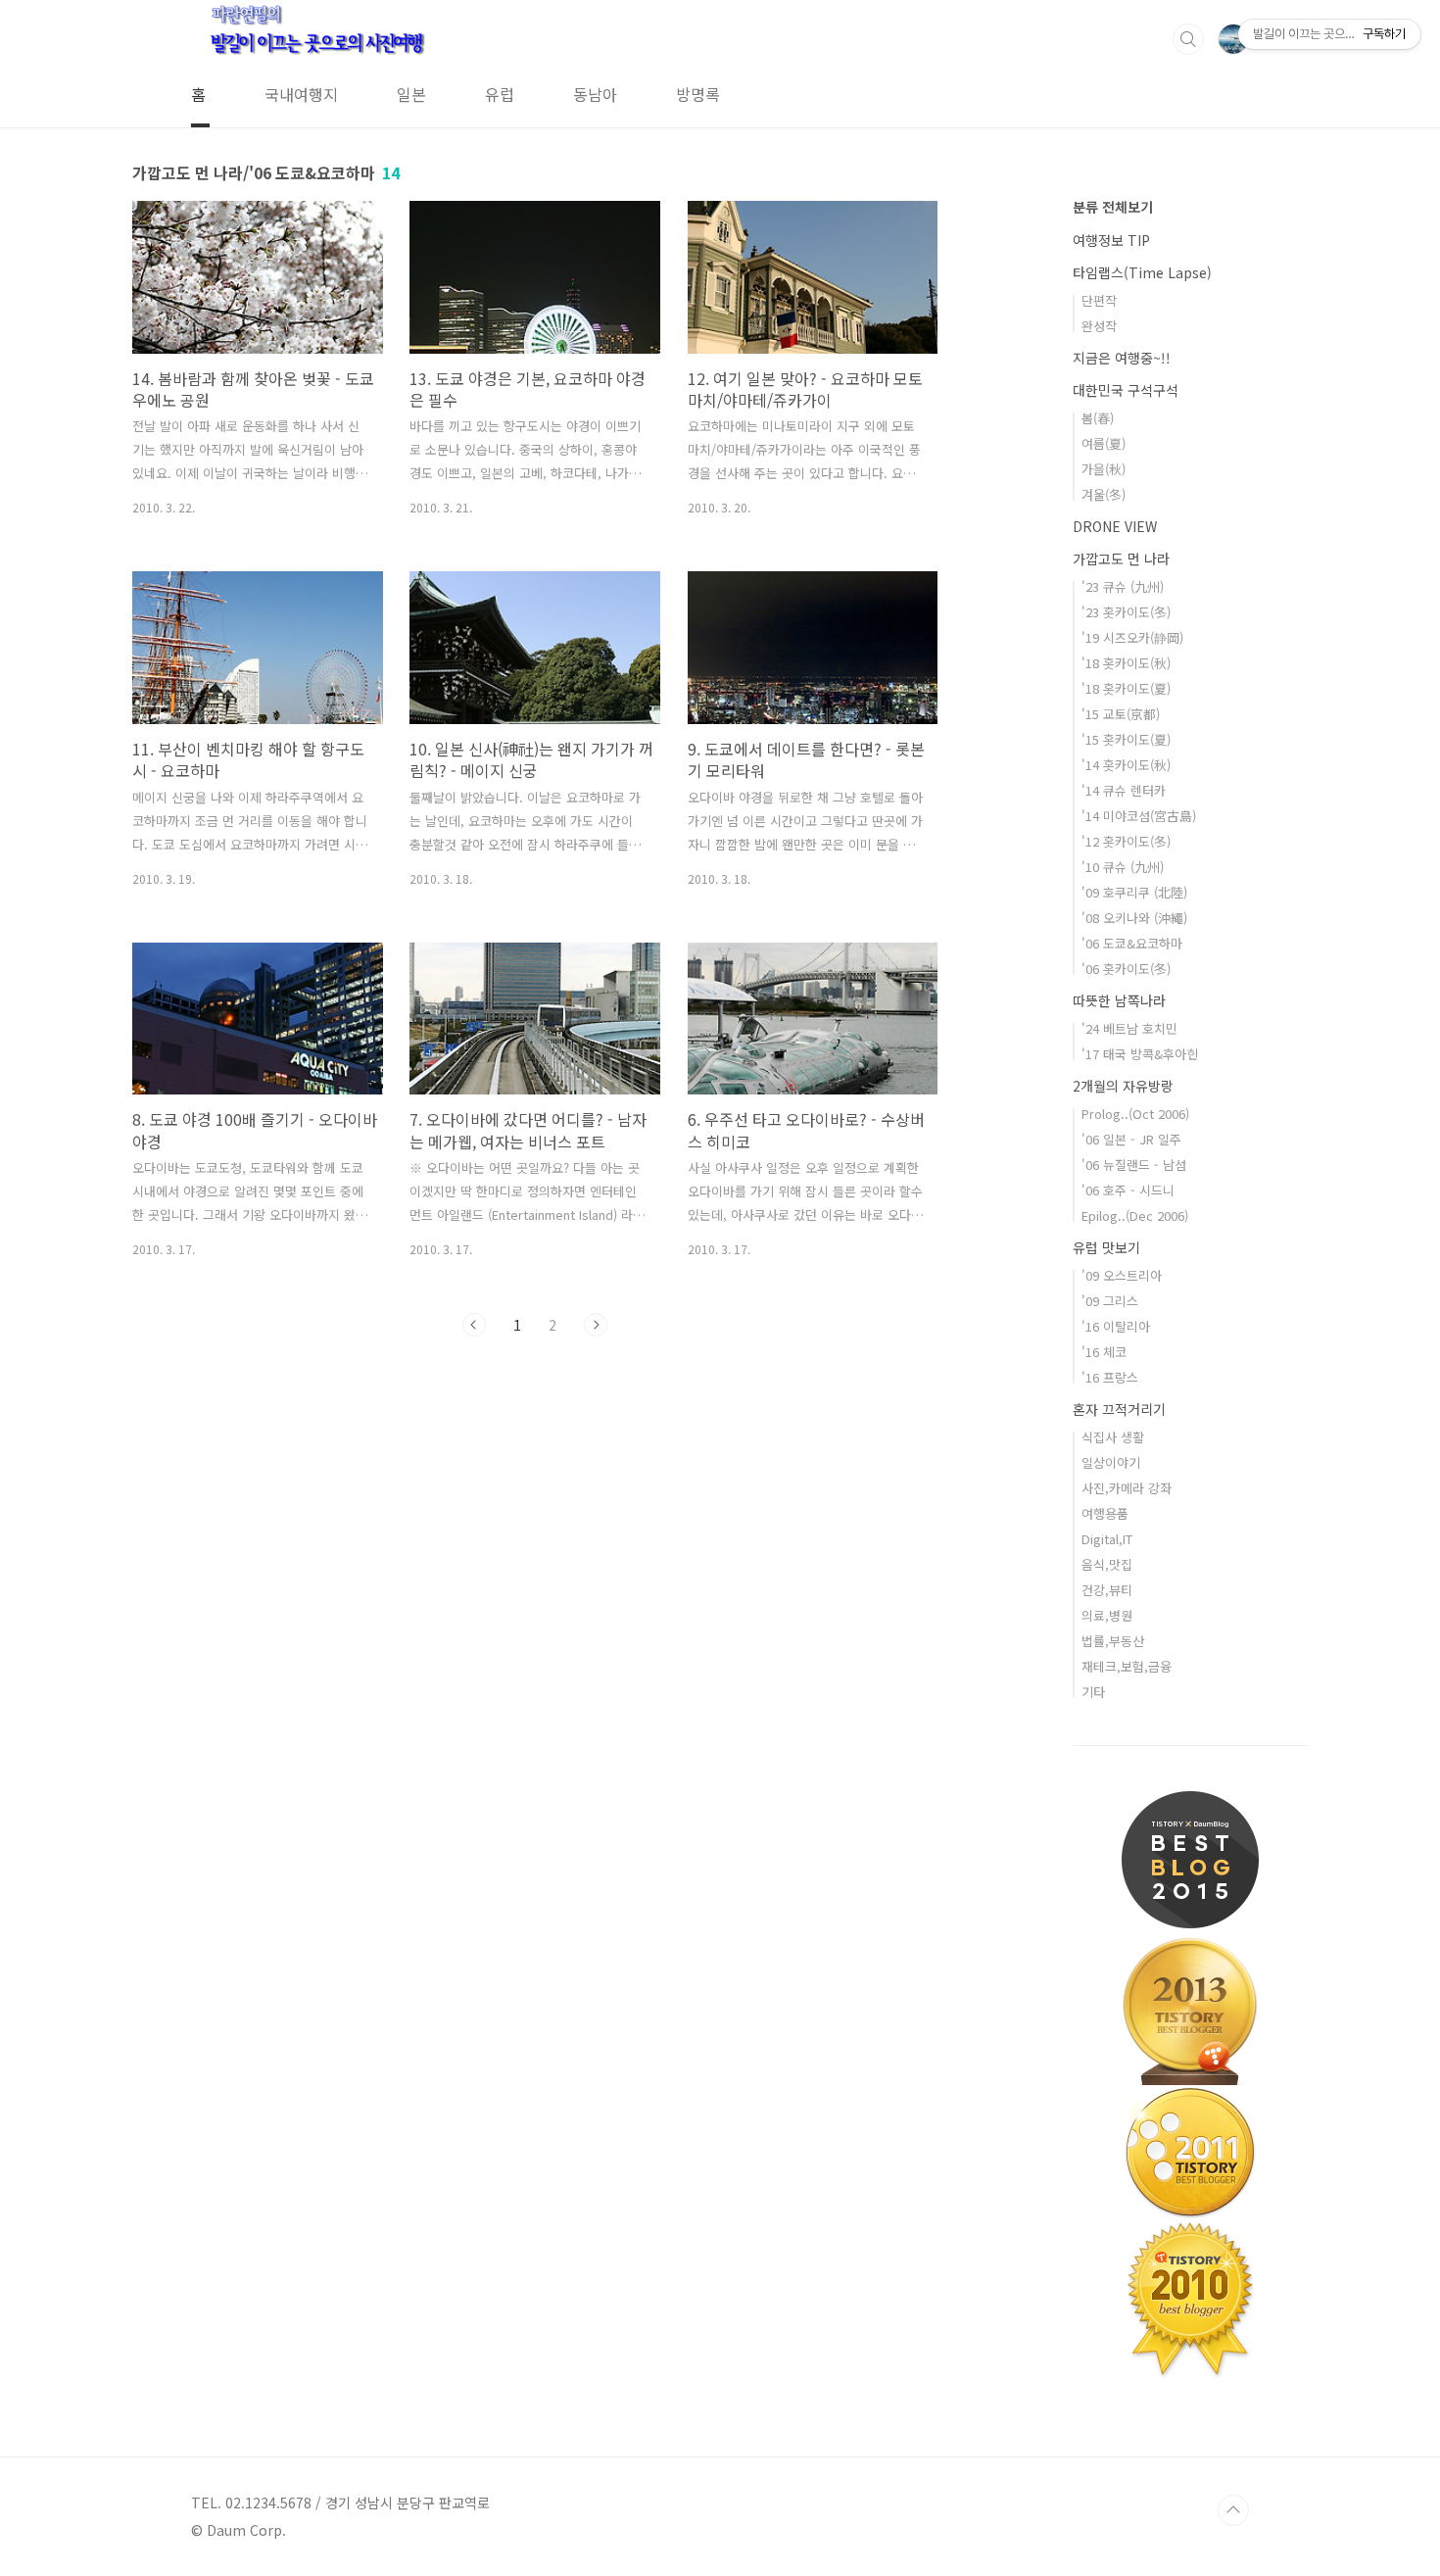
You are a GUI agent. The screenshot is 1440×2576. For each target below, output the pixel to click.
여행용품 (1105, 1513)
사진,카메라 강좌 (1127, 1488)
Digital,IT (1107, 1539)
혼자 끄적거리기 (1119, 1409)
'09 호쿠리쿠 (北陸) (1134, 892)
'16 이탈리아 (1116, 1326)
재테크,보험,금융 (1127, 1666)
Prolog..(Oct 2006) (1135, 1114)
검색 (1188, 39)
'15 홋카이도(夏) (1126, 739)
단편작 (1099, 300)
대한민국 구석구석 (1126, 390)
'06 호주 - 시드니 (1128, 1190)
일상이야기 (1111, 1462)
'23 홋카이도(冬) (1126, 612)
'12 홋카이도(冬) (1126, 841)
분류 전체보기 (1113, 207)
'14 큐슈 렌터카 (1124, 790)
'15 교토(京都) (1121, 714)
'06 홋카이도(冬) (1126, 969)
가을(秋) (1104, 469)
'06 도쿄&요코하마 (1132, 943)
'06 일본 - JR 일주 (1131, 1139)
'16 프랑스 (1110, 1377)
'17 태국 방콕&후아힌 (1140, 1054)
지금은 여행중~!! (1122, 358)
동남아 (595, 94)
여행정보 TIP (1111, 240)
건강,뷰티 (1107, 1590)
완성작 (1099, 326)
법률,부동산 (1113, 1641)
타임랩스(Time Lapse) (1142, 272)
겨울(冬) (1104, 494)
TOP (1233, 2510)
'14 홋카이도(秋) (1126, 765)
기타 (1093, 1692)
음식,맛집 (1107, 1564)
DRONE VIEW (1115, 526)
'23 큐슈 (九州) (1123, 586)
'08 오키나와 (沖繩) (1134, 918)
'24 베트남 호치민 (1129, 1028)
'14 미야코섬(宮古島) (1139, 816)
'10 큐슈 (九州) (1123, 867)
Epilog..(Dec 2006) (1135, 1215)
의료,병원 (1107, 1615)
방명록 (698, 94)
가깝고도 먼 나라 (1121, 559)
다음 (596, 1325)
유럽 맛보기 (1106, 1247)
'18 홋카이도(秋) (1126, 663)
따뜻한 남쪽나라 (1119, 1000)
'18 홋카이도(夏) (1126, 688)
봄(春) (1098, 418)
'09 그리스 (1110, 1301)
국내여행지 (301, 94)
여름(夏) (1104, 443)
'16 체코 (1104, 1352)
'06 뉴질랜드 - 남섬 (1134, 1165)
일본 (411, 94)
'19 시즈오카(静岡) (1132, 637)
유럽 (500, 94)
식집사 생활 (1113, 1437)
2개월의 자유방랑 (1123, 1086)
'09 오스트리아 (1122, 1275)
